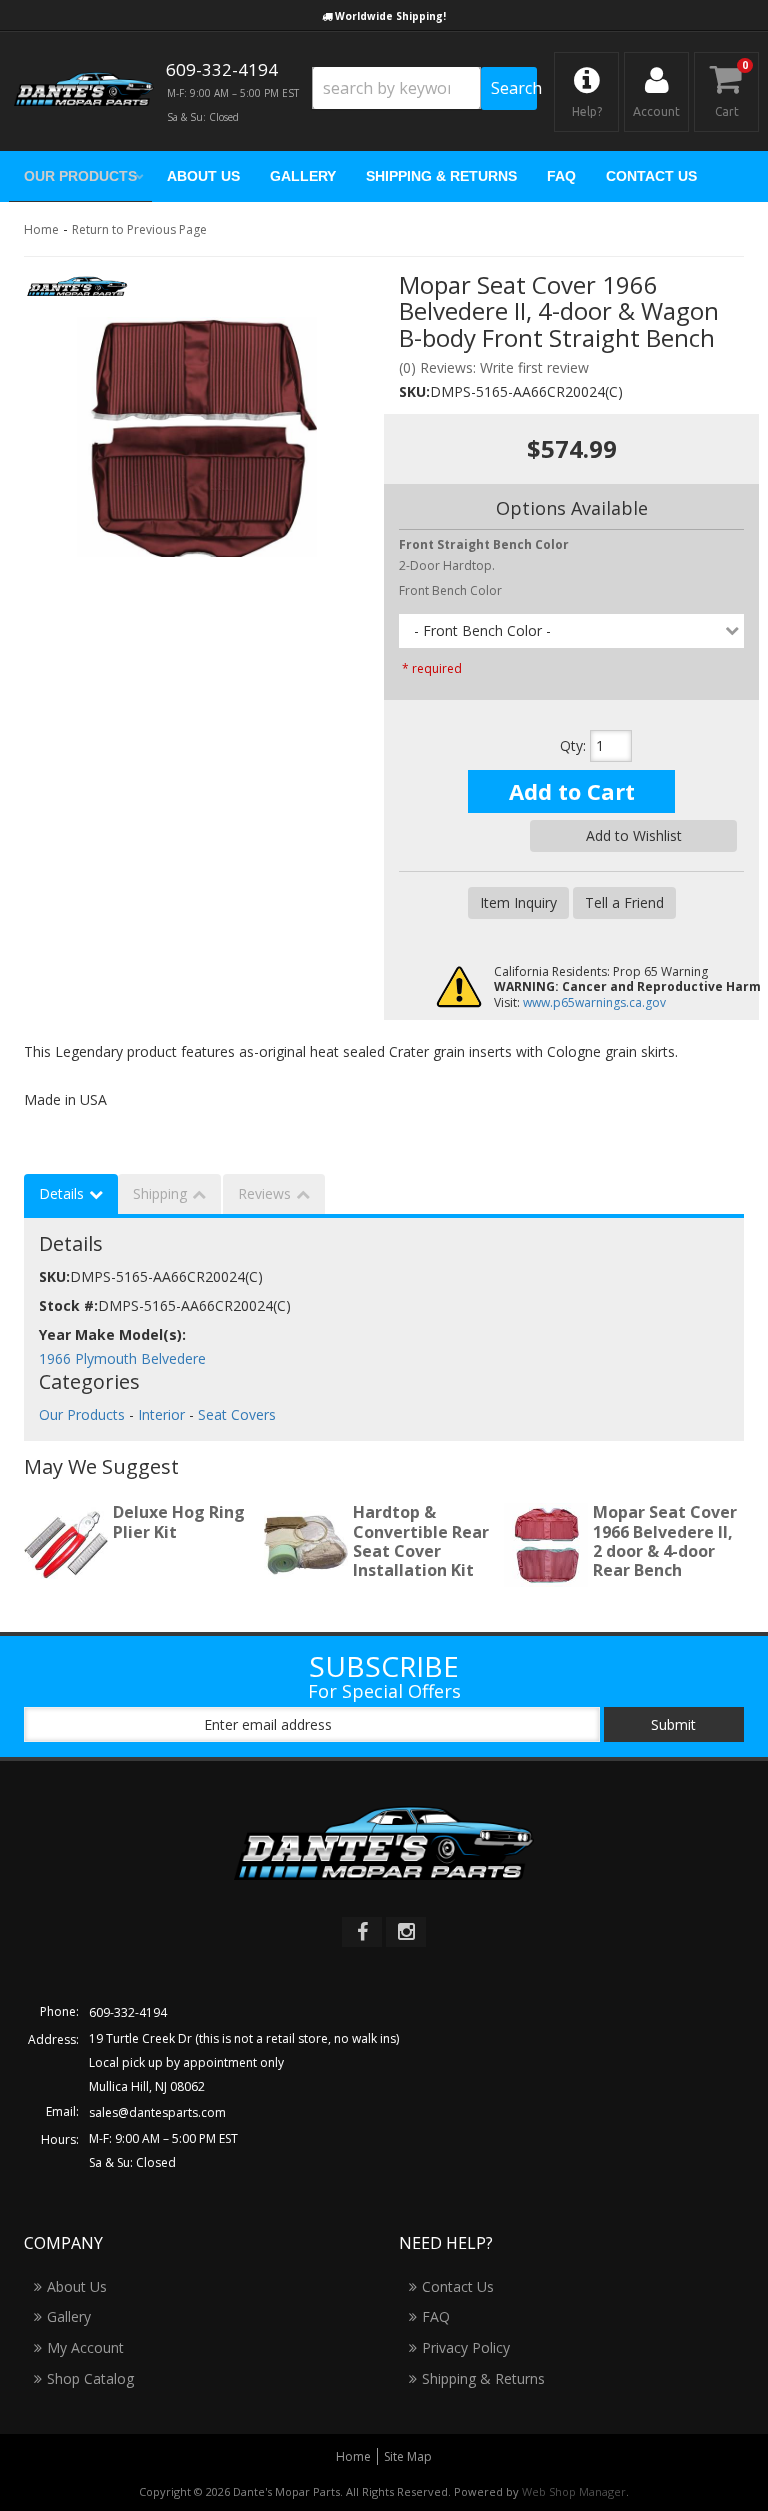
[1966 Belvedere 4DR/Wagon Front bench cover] (196, 437)
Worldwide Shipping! (390, 16)
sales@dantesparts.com (157, 2112)
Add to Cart (572, 791)
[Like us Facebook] (362, 1932)
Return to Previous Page (139, 229)
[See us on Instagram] (406, 1932)
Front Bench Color (450, 590)
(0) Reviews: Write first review (494, 367)
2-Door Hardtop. (484, 554)
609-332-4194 (128, 2012)
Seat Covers (237, 1414)
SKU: (414, 391)
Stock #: (68, 1305)
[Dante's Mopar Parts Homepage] (84, 92)
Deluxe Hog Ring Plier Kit (179, 1521)
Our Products (82, 1414)
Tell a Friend (624, 902)
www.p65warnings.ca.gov (594, 1002)
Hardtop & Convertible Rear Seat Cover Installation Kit (421, 1541)
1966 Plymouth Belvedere (122, 1358)
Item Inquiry (518, 902)
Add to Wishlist (634, 835)
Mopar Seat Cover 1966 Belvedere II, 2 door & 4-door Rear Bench (665, 1541)
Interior (161, 1414)
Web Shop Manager (574, 2491)
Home (41, 229)
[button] (424, 88)
